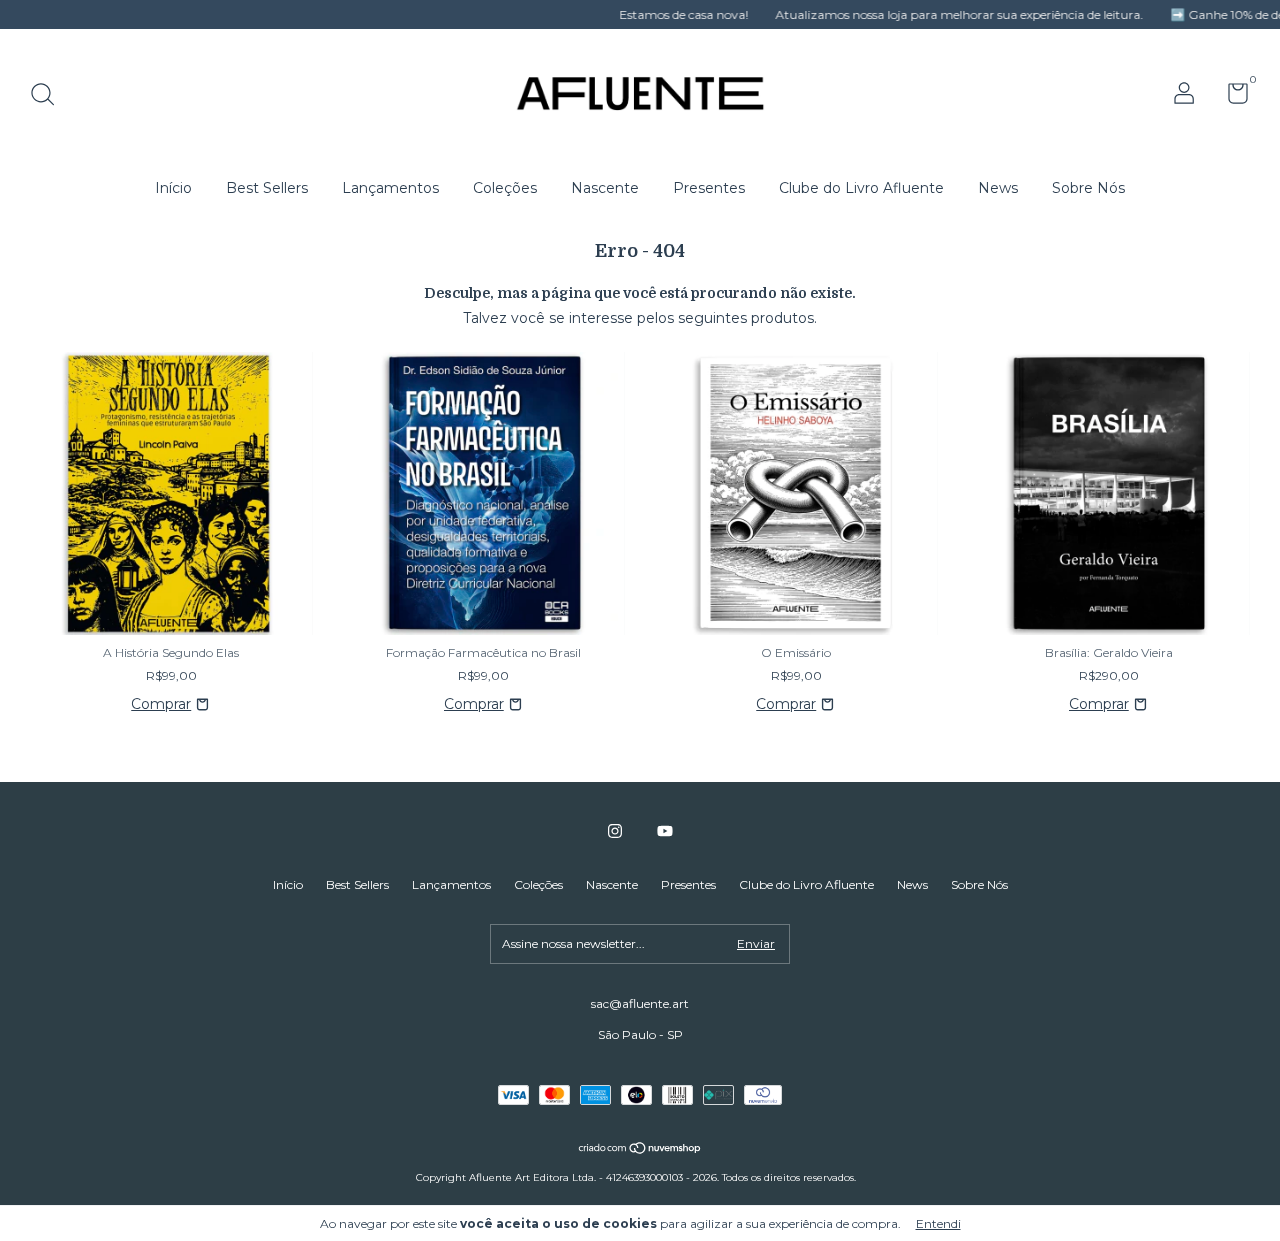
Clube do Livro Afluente (861, 188)
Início (173, 188)
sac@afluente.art (640, 1003)
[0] (1230, 97)
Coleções (505, 188)
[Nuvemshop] (640, 1150)
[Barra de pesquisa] (49, 96)
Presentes (709, 188)
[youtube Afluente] (665, 831)
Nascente (605, 188)
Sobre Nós (1088, 188)
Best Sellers (267, 188)
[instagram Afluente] (615, 831)
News (998, 188)
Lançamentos (390, 188)
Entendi (938, 1223)
